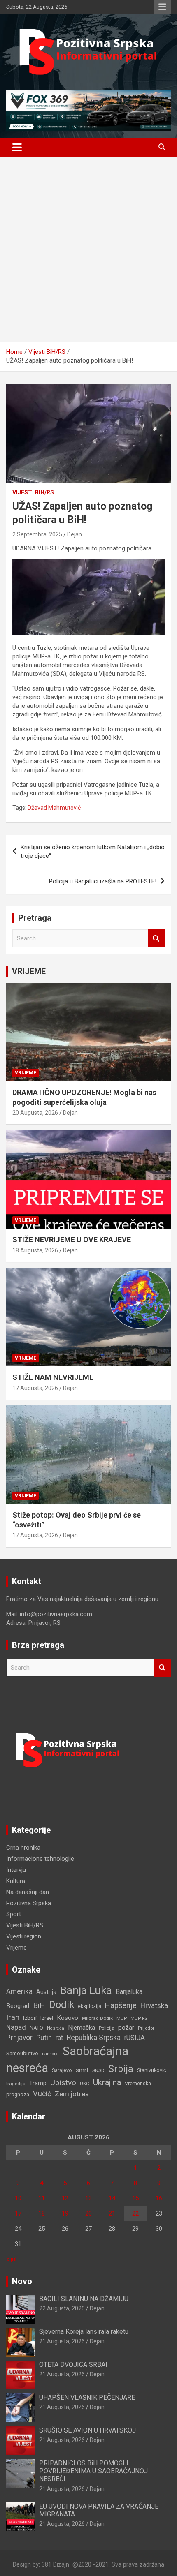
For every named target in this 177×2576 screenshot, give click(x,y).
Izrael (47, 2018)
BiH (39, 2005)
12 (65, 2198)
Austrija (46, 1992)
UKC (85, 2084)
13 (88, 2198)
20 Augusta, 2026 (35, 1113)
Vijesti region (24, 1936)
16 (159, 2198)
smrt (82, 2070)
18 (42, 2213)
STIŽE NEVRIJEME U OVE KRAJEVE (72, 1239)
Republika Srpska (94, 2038)
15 (135, 2198)
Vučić (42, 2094)
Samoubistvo (22, 2053)
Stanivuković (152, 2070)
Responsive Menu (162, 7)
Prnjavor (19, 2038)
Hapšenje (121, 2005)
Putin (44, 2038)
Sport (14, 1914)
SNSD (98, 2070)
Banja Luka (86, 1990)
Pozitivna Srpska (29, 1903)
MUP (122, 2018)
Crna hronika (23, 1848)
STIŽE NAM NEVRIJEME (53, 1377)
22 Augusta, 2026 (62, 2308)
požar (126, 2028)
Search (156, 939)
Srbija (121, 2069)
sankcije (50, 2054)
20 (88, 2213)
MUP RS (139, 2018)
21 (112, 2213)
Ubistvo (63, 2083)
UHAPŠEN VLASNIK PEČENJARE (87, 2397)
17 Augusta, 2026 (35, 1388)
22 (135, 2213)
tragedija (16, 2084)
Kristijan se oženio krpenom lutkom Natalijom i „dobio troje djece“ (93, 851)
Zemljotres (72, 2094)
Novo (22, 2281)
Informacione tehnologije (40, 1859)
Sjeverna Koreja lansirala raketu (84, 2332)
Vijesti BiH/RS (33, 492)
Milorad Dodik (97, 2018)
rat (59, 2038)
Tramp (38, 2083)
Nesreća (56, 2028)
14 (112, 2198)
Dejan (75, 534)
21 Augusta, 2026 (62, 2341)
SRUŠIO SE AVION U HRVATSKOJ (87, 2430)
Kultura (16, 1881)
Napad (16, 2027)
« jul (11, 2259)
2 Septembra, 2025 (37, 534)
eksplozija (90, 2006)
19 (65, 2213)
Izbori (30, 2018)
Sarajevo (62, 2070)
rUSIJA (135, 2038)
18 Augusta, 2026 (35, 1250)
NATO (36, 2028)
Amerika (19, 1991)
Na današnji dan (28, 1892)
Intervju (16, 1870)
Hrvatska (154, 2005)
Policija (107, 2028)
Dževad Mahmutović (54, 808)
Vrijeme (26, 1073)
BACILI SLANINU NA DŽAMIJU (84, 2299)
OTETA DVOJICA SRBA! (73, 2365)
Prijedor (146, 2028)
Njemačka (82, 2028)
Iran (13, 2017)
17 (18, 2213)
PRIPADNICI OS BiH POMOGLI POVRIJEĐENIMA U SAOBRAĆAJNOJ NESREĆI (93, 2471)
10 (18, 2198)
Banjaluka (129, 1992)
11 (42, 2198)
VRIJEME (29, 971)
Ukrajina (107, 2082)
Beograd (18, 2006)
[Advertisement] (88, 249)
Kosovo (68, 2018)
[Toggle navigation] (17, 147)
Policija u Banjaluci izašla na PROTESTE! (103, 881)
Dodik (62, 2005)
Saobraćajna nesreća (67, 2060)
